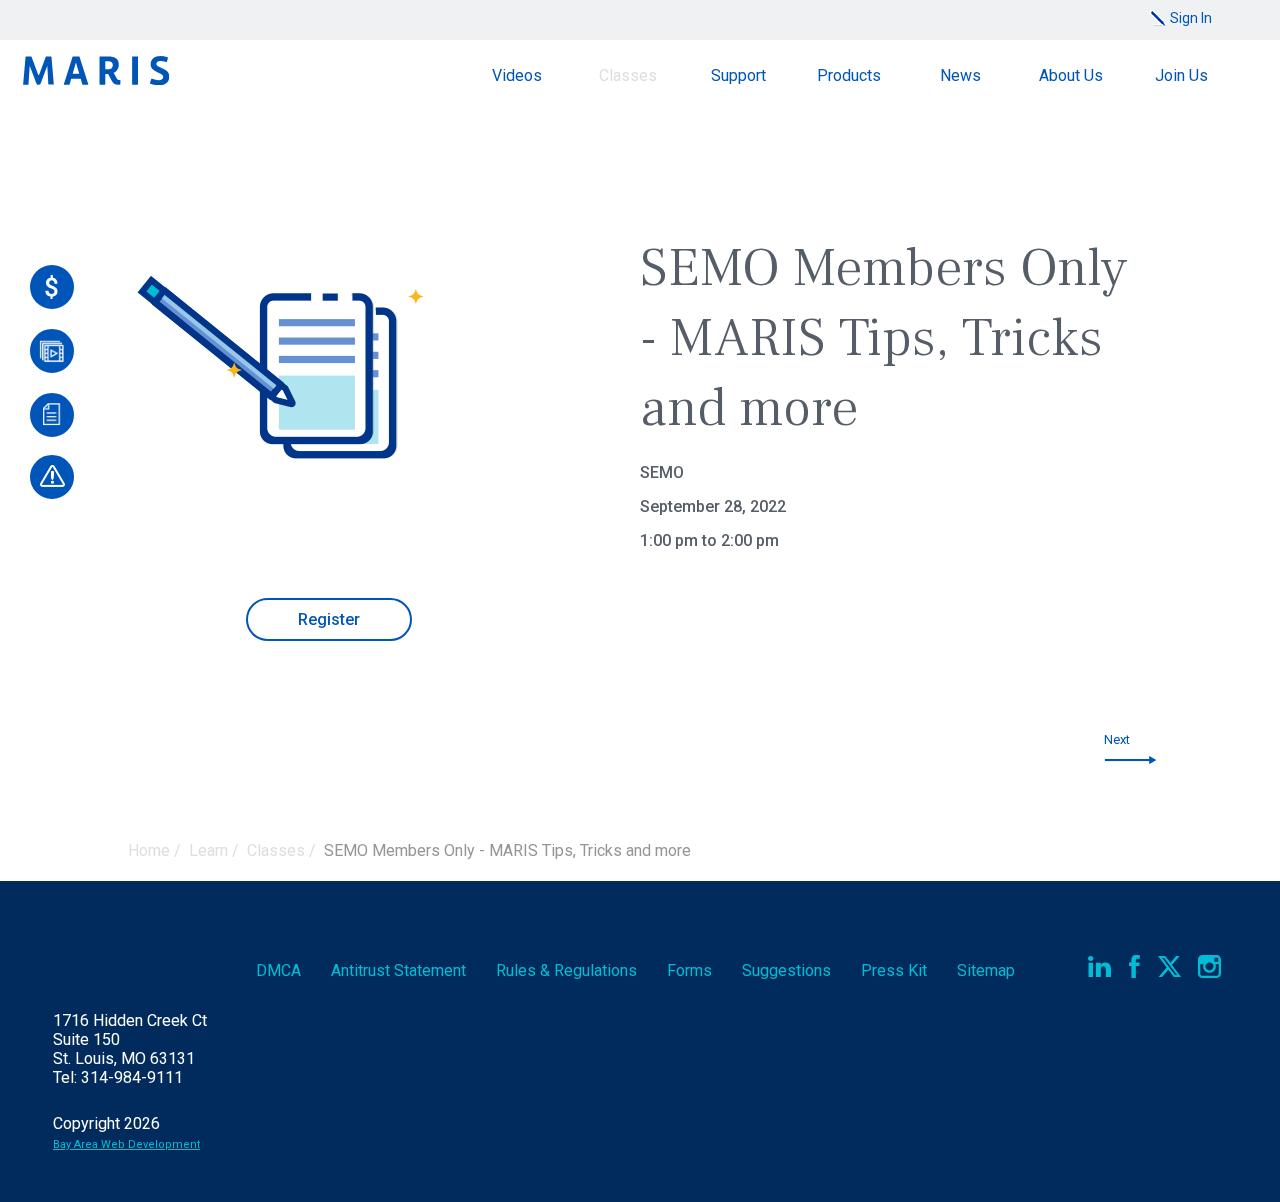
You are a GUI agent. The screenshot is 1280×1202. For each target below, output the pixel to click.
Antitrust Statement (398, 970)
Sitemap (986, 970)
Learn (208, 850)
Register (329, 619)
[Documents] (52, 415)
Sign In (1191, 18)
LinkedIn (1099, 966)
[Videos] (52, 351)
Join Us (1181, 75)
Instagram (1209, 966)
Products (849, 75)
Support (738, 75)
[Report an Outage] (52, 477)
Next (1117, 739)
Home (149, 850)
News (960, 75)
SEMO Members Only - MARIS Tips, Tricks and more (507, 850)
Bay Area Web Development (126, 1144)
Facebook (1134, 966)
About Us (1071, 75)
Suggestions (786, 970)
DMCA (278, 970)
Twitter (1169, 966)
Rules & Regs (566, 970)
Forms (689, 970)
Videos (517, 75)
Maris (96, 70)
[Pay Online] (52, 287)
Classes (628, 75)
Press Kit (894, 970)
